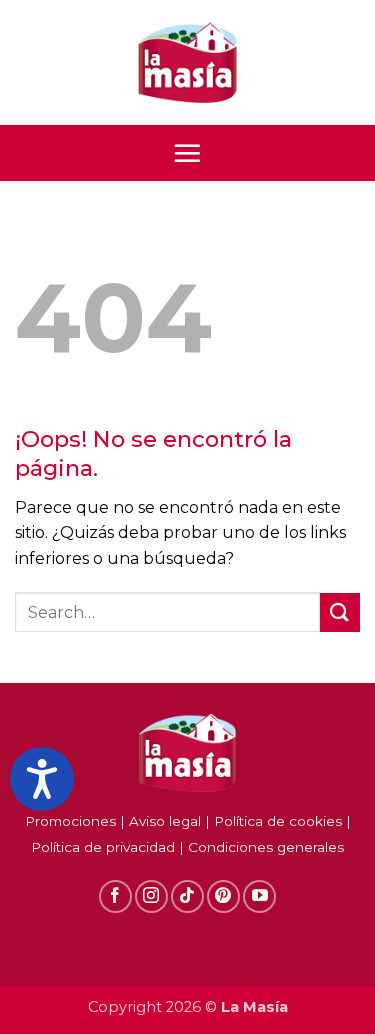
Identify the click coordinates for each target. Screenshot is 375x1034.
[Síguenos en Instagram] (151, 896)
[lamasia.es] (188, 63)
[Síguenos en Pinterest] (223, 896)
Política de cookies (278, 821)
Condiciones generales (266, 847)
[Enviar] (340, 612)
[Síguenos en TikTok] (187, 896)
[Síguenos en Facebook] (115, 896)
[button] (187, 153)
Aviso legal (165, 821)
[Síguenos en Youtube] (259, 896)
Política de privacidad (103, 847)
